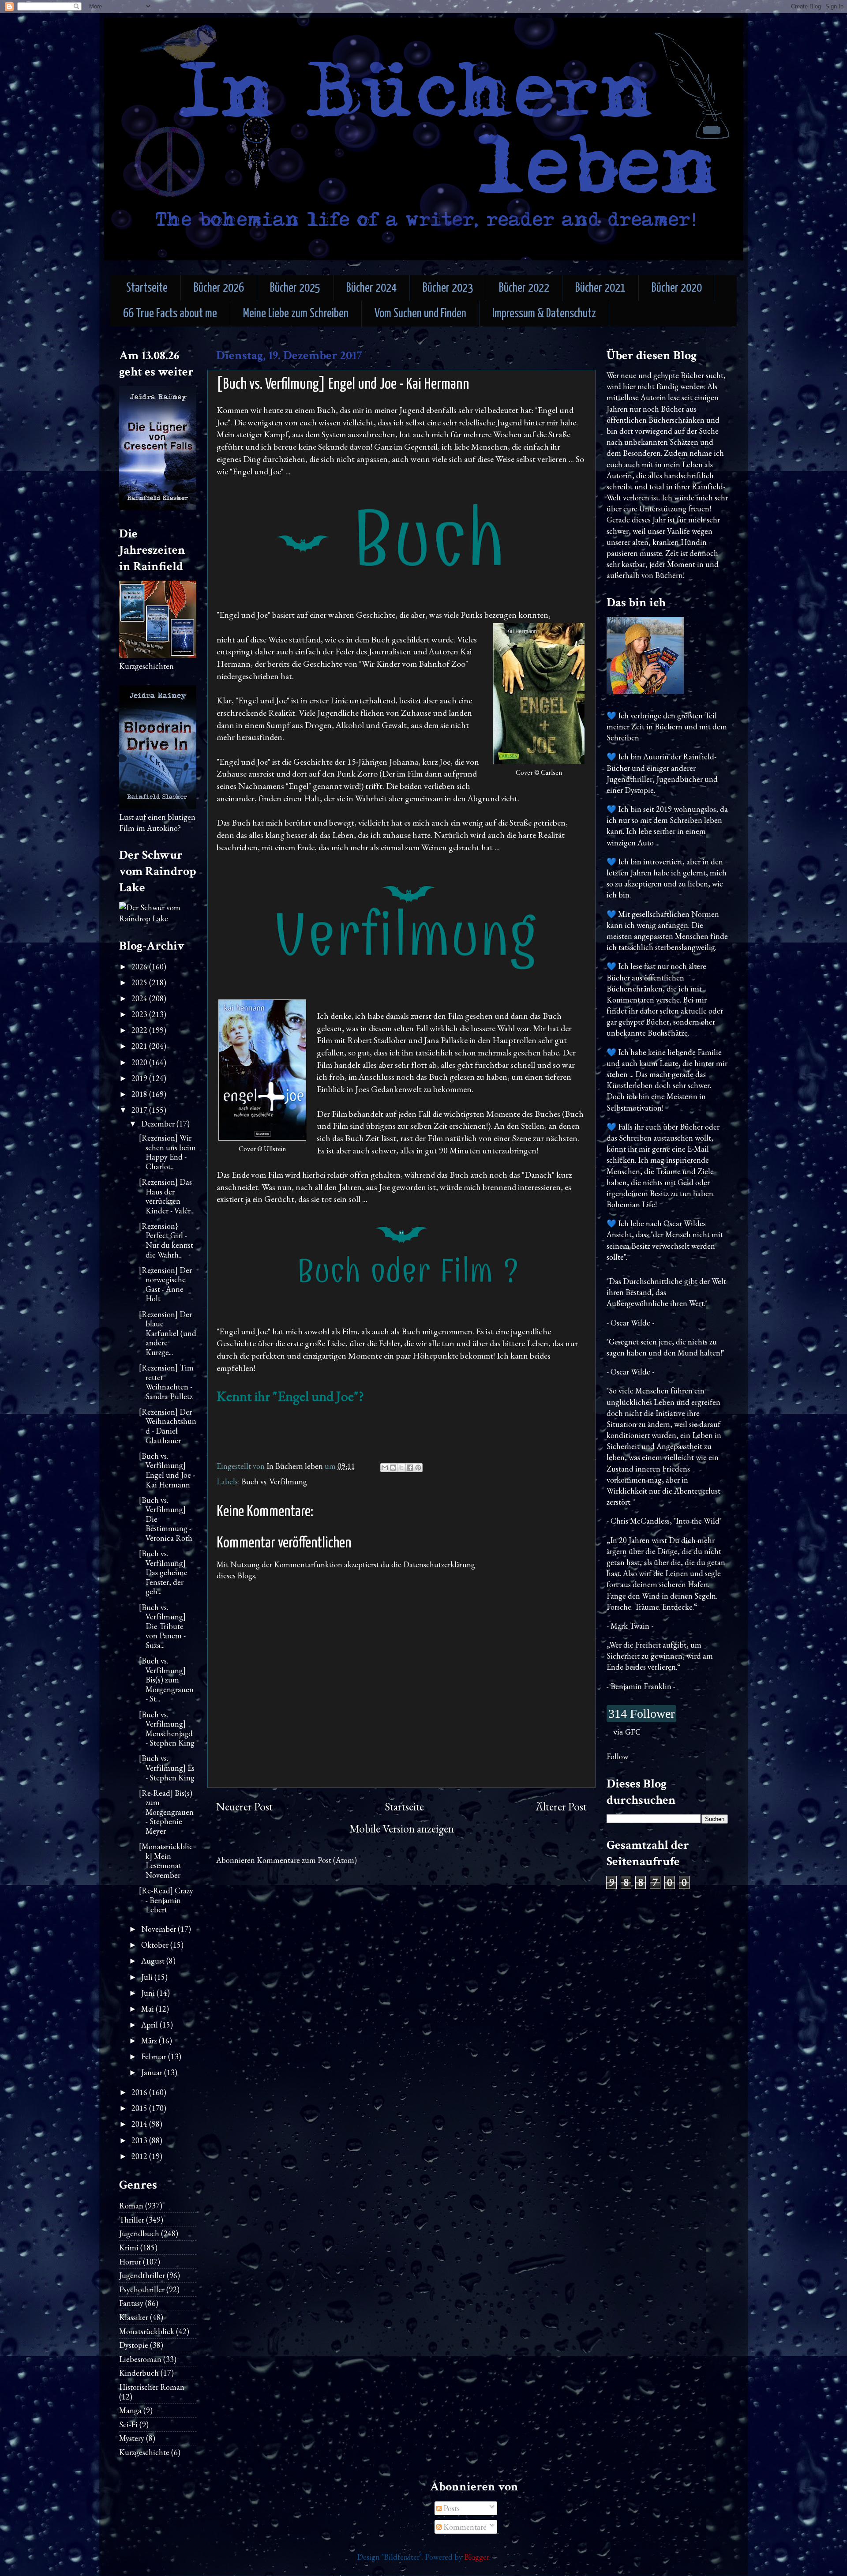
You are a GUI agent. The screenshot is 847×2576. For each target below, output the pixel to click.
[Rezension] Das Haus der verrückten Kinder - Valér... (167, 1196)
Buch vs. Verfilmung (274, 1481)
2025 (140, 982)
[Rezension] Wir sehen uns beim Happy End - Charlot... (167, 1152)
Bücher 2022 (524, 288)
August (154, 1961)
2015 (140, 2108)
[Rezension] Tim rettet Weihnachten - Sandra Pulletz (166, 1382)
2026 (140, 967)
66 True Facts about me (170, 314)
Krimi (129, 2247)
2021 (140, 1046)
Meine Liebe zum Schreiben (296, 314)
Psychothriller (142, 2289)
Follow (617, 1756)
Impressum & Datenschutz (544, 314)
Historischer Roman (152, 2387)
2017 (140, 1110)
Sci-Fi (128, 2424)
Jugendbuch (139, 2233)
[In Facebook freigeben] (410, 1468)
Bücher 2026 (219, 288)
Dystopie (134, 2345)
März (150, 2041)
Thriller (132, 2220)
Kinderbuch (139, 2373)
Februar (155, 2056)
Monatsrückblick (147, 2331)
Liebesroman (140, 2359)
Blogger (477, 2557)
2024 (140, 998)
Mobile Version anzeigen (402, 1829)
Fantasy (131, 2303)
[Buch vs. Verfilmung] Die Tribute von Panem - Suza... (162, 1626)
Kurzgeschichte (144, 2452)
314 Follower (641, 1714)
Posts (451, 2508)
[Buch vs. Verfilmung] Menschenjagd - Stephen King (167, 1729)
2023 (140, 1014)
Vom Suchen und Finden (420, 314)
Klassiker (134, 2317)
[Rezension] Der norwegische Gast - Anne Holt (165, 1284)
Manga (130, 2410)
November (159, 1929)
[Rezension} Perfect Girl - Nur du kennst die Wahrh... (166, 1240)
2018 (140, 1094)
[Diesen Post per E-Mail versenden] (385, 1468)
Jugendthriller (142, 2275)
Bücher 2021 (600, 288)
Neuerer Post (244, 1807)
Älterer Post (561, 1807)
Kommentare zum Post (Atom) (307, 1860)
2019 (140, 1078)
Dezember (159, 1124)
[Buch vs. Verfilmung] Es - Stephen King (167, 1768)
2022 (140, 1030)
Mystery (132, 2438)
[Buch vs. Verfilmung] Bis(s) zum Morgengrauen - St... (166, 1680)
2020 (140, 1062)
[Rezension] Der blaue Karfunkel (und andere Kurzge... (168, 1333)
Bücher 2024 (371, 288)
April (150, 2025)
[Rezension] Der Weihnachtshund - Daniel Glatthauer (168, 1426)
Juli (148, 1977)
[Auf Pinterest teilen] (418, 1468)
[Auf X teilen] (401, 1468)
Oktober (156, 1945)
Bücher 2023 (448, 288)
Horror (130, 2262)
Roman (131, 2206)
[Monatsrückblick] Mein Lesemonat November (166, 1861)
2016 (140, 2092)
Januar (153, 2072)
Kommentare (464, 2527)
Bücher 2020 (677, 288)
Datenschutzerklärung (439, 1564)
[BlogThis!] (393, 1468)
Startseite (147, 288)
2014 (140, 2124)
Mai (148, 2009)
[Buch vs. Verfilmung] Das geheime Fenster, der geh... (163, 1572)
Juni (149, 1993)
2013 (140, 2140)
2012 (140, 2156)
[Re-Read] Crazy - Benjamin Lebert (166, 1900)
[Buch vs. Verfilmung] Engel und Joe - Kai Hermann (167, 1470)
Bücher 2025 (295, 288)
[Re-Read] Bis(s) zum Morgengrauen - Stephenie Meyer (166, 1812)
